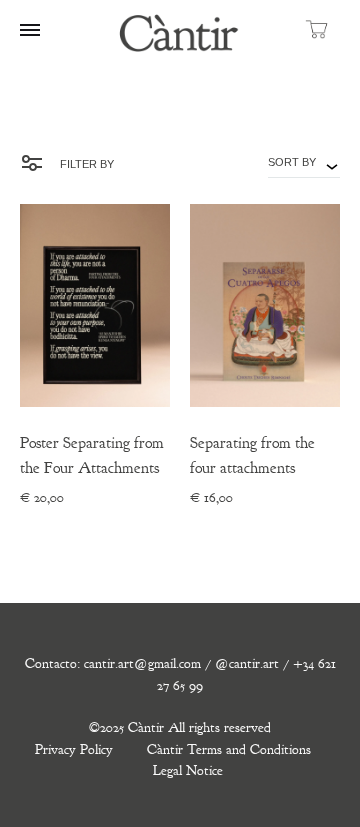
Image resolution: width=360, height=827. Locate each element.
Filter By (85, 164)
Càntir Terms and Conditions (229, 749)
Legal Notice (188, 770)
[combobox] (304, 163)
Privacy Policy (74, 749)
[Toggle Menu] (30, 31)
